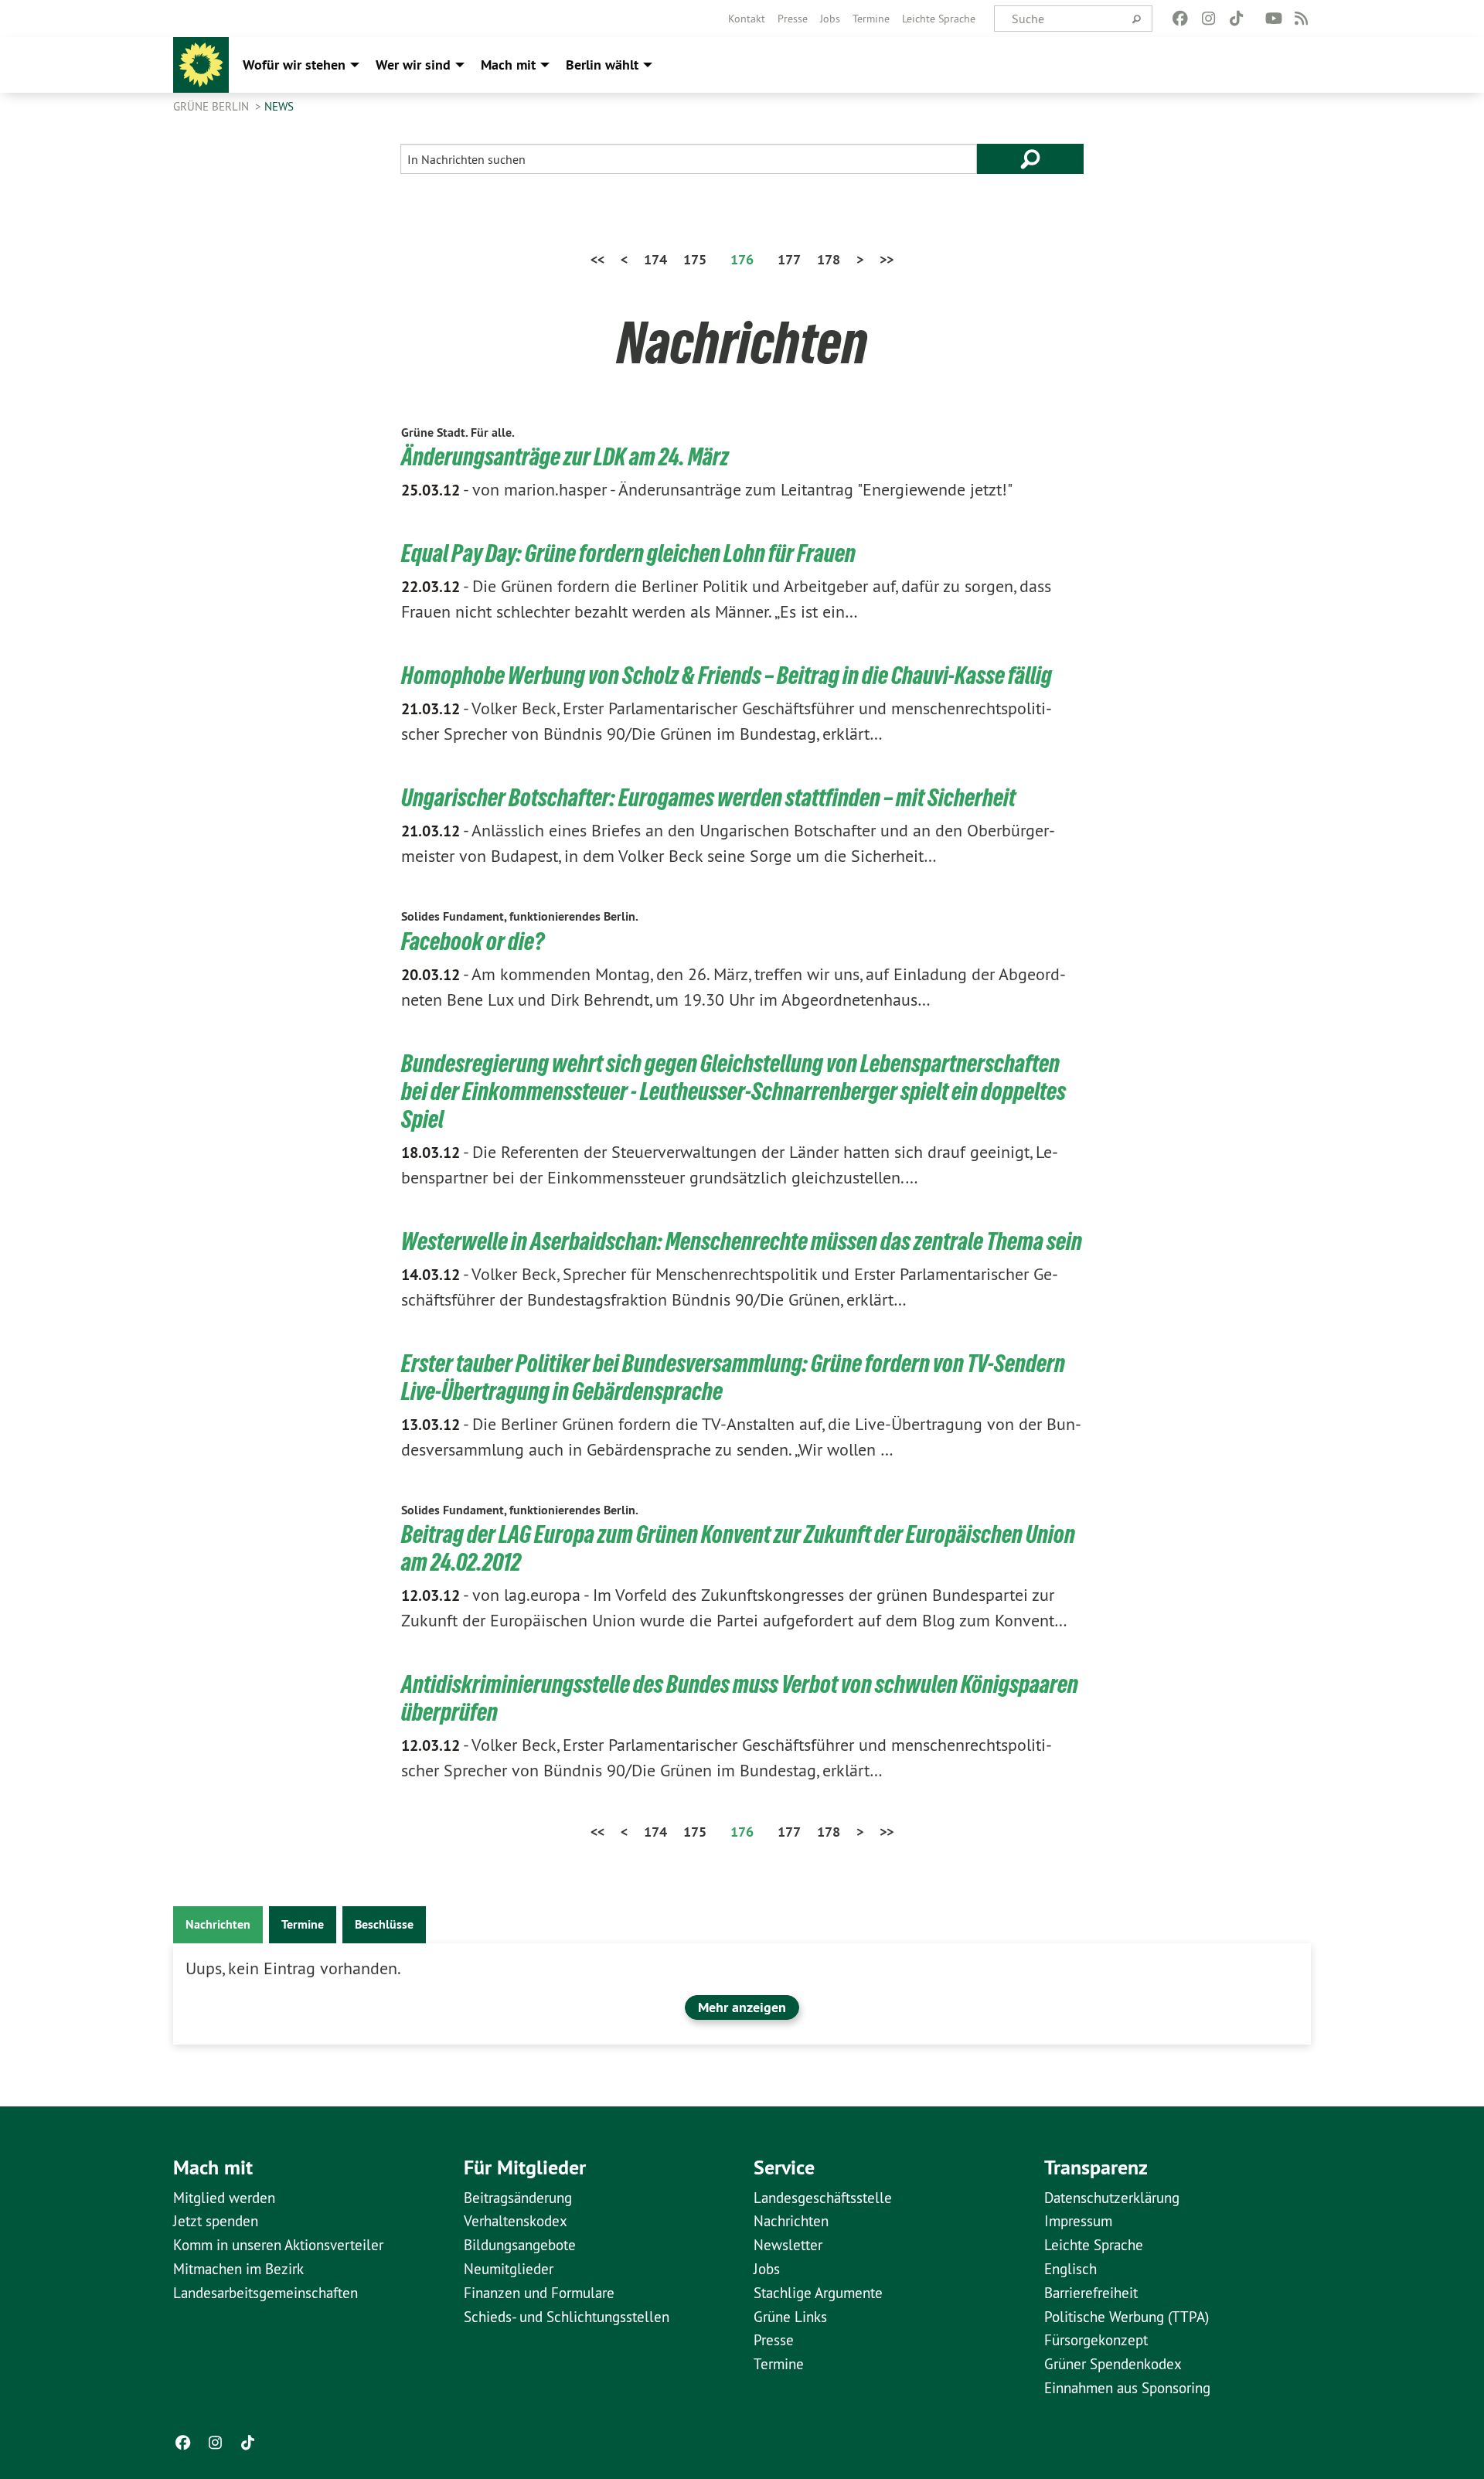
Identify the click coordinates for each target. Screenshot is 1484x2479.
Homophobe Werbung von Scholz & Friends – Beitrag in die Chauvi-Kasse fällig (727, 676)
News (279, 106)
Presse (793, 19)
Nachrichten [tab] (218, 1924)
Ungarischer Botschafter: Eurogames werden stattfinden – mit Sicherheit (708, 798)
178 (829, 259)
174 (655, 259)
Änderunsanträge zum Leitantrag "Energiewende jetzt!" (707, 489)
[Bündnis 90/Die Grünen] (201, 65)
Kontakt (747, 19)
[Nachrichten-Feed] (1302, 19)
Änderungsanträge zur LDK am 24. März (565, 457)
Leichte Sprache (939, 19)
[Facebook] (1181, 19)
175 (695, 259)
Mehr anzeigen (742, 2007)
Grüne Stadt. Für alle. (458, 432)
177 (789, 259)
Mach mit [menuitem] (508, 65)
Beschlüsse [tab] (384, 1924)
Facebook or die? (473, 942)
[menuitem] (747, 19)
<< (597, 259)
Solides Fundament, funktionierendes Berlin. (520, 916)
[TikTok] (1236, 19)
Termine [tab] (303, 1924)
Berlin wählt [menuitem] (602, 65)
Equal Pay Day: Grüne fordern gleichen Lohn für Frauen (628, 553)
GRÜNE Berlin (213, 106)
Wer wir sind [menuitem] (413, 65)
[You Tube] (1273, 19)
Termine (871, 19)
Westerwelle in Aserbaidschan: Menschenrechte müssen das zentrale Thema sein (742, 1241)
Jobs (830, 19)
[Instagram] (1208, 19)
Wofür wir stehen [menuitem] (294, 65)
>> (887, 259)
